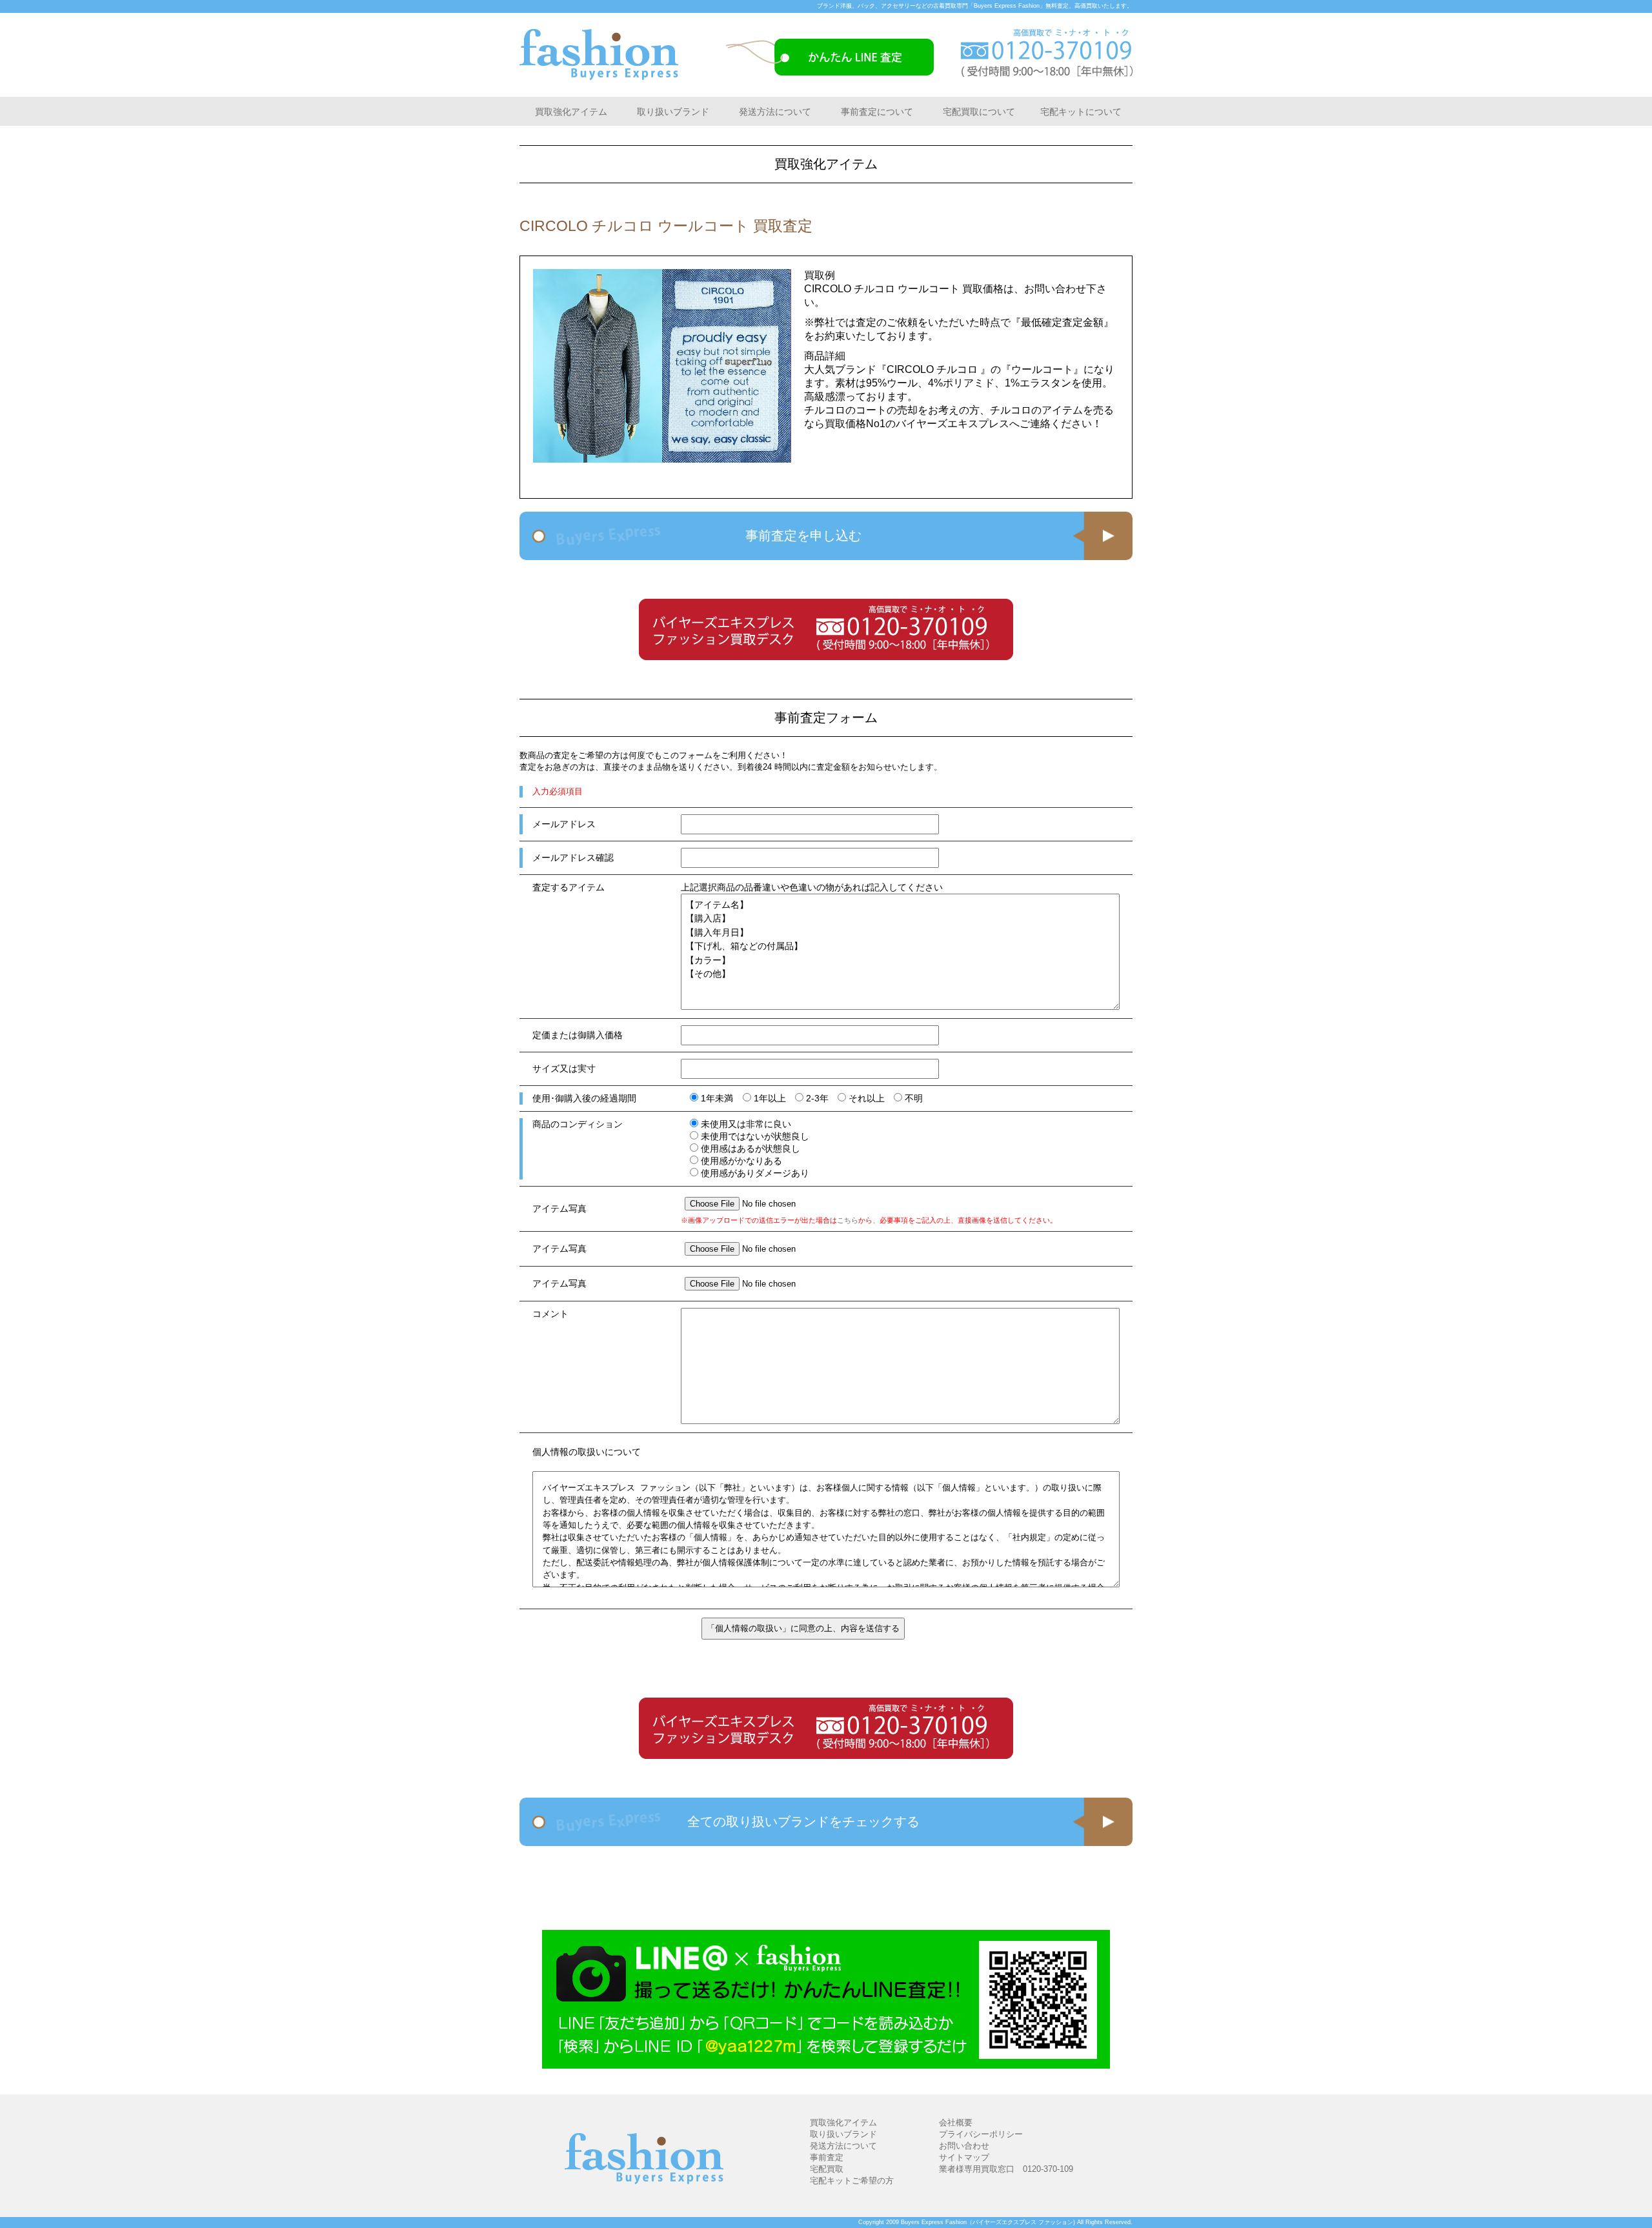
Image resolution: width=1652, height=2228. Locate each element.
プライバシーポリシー (981, 2134)
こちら (848, 1220)
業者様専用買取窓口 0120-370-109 (1006, 2169)
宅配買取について (979, 112)
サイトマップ (964, 2157)
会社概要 (956, 2123)
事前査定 (827, 2157)
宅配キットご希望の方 (852, 2181)
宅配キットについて (1081, 112)
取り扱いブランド (673, 112)
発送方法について (775, 112)
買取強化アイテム (571, 112)
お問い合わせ (964, 2146)
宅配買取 (827, 2169)
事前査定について (877, 112)
